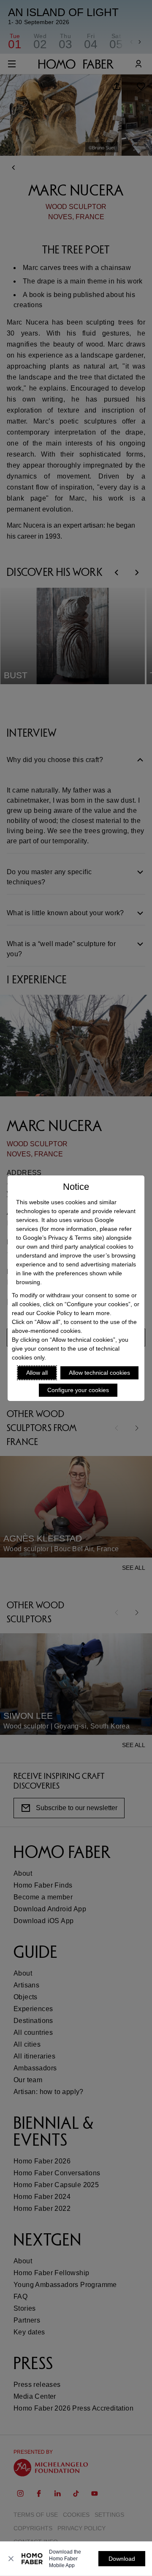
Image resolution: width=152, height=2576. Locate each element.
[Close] (11, 2559)
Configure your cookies (78, 1390)
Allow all (37, 1373)
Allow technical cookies (99, 1373)
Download (122, 2559)
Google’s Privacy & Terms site (62, 1238)
